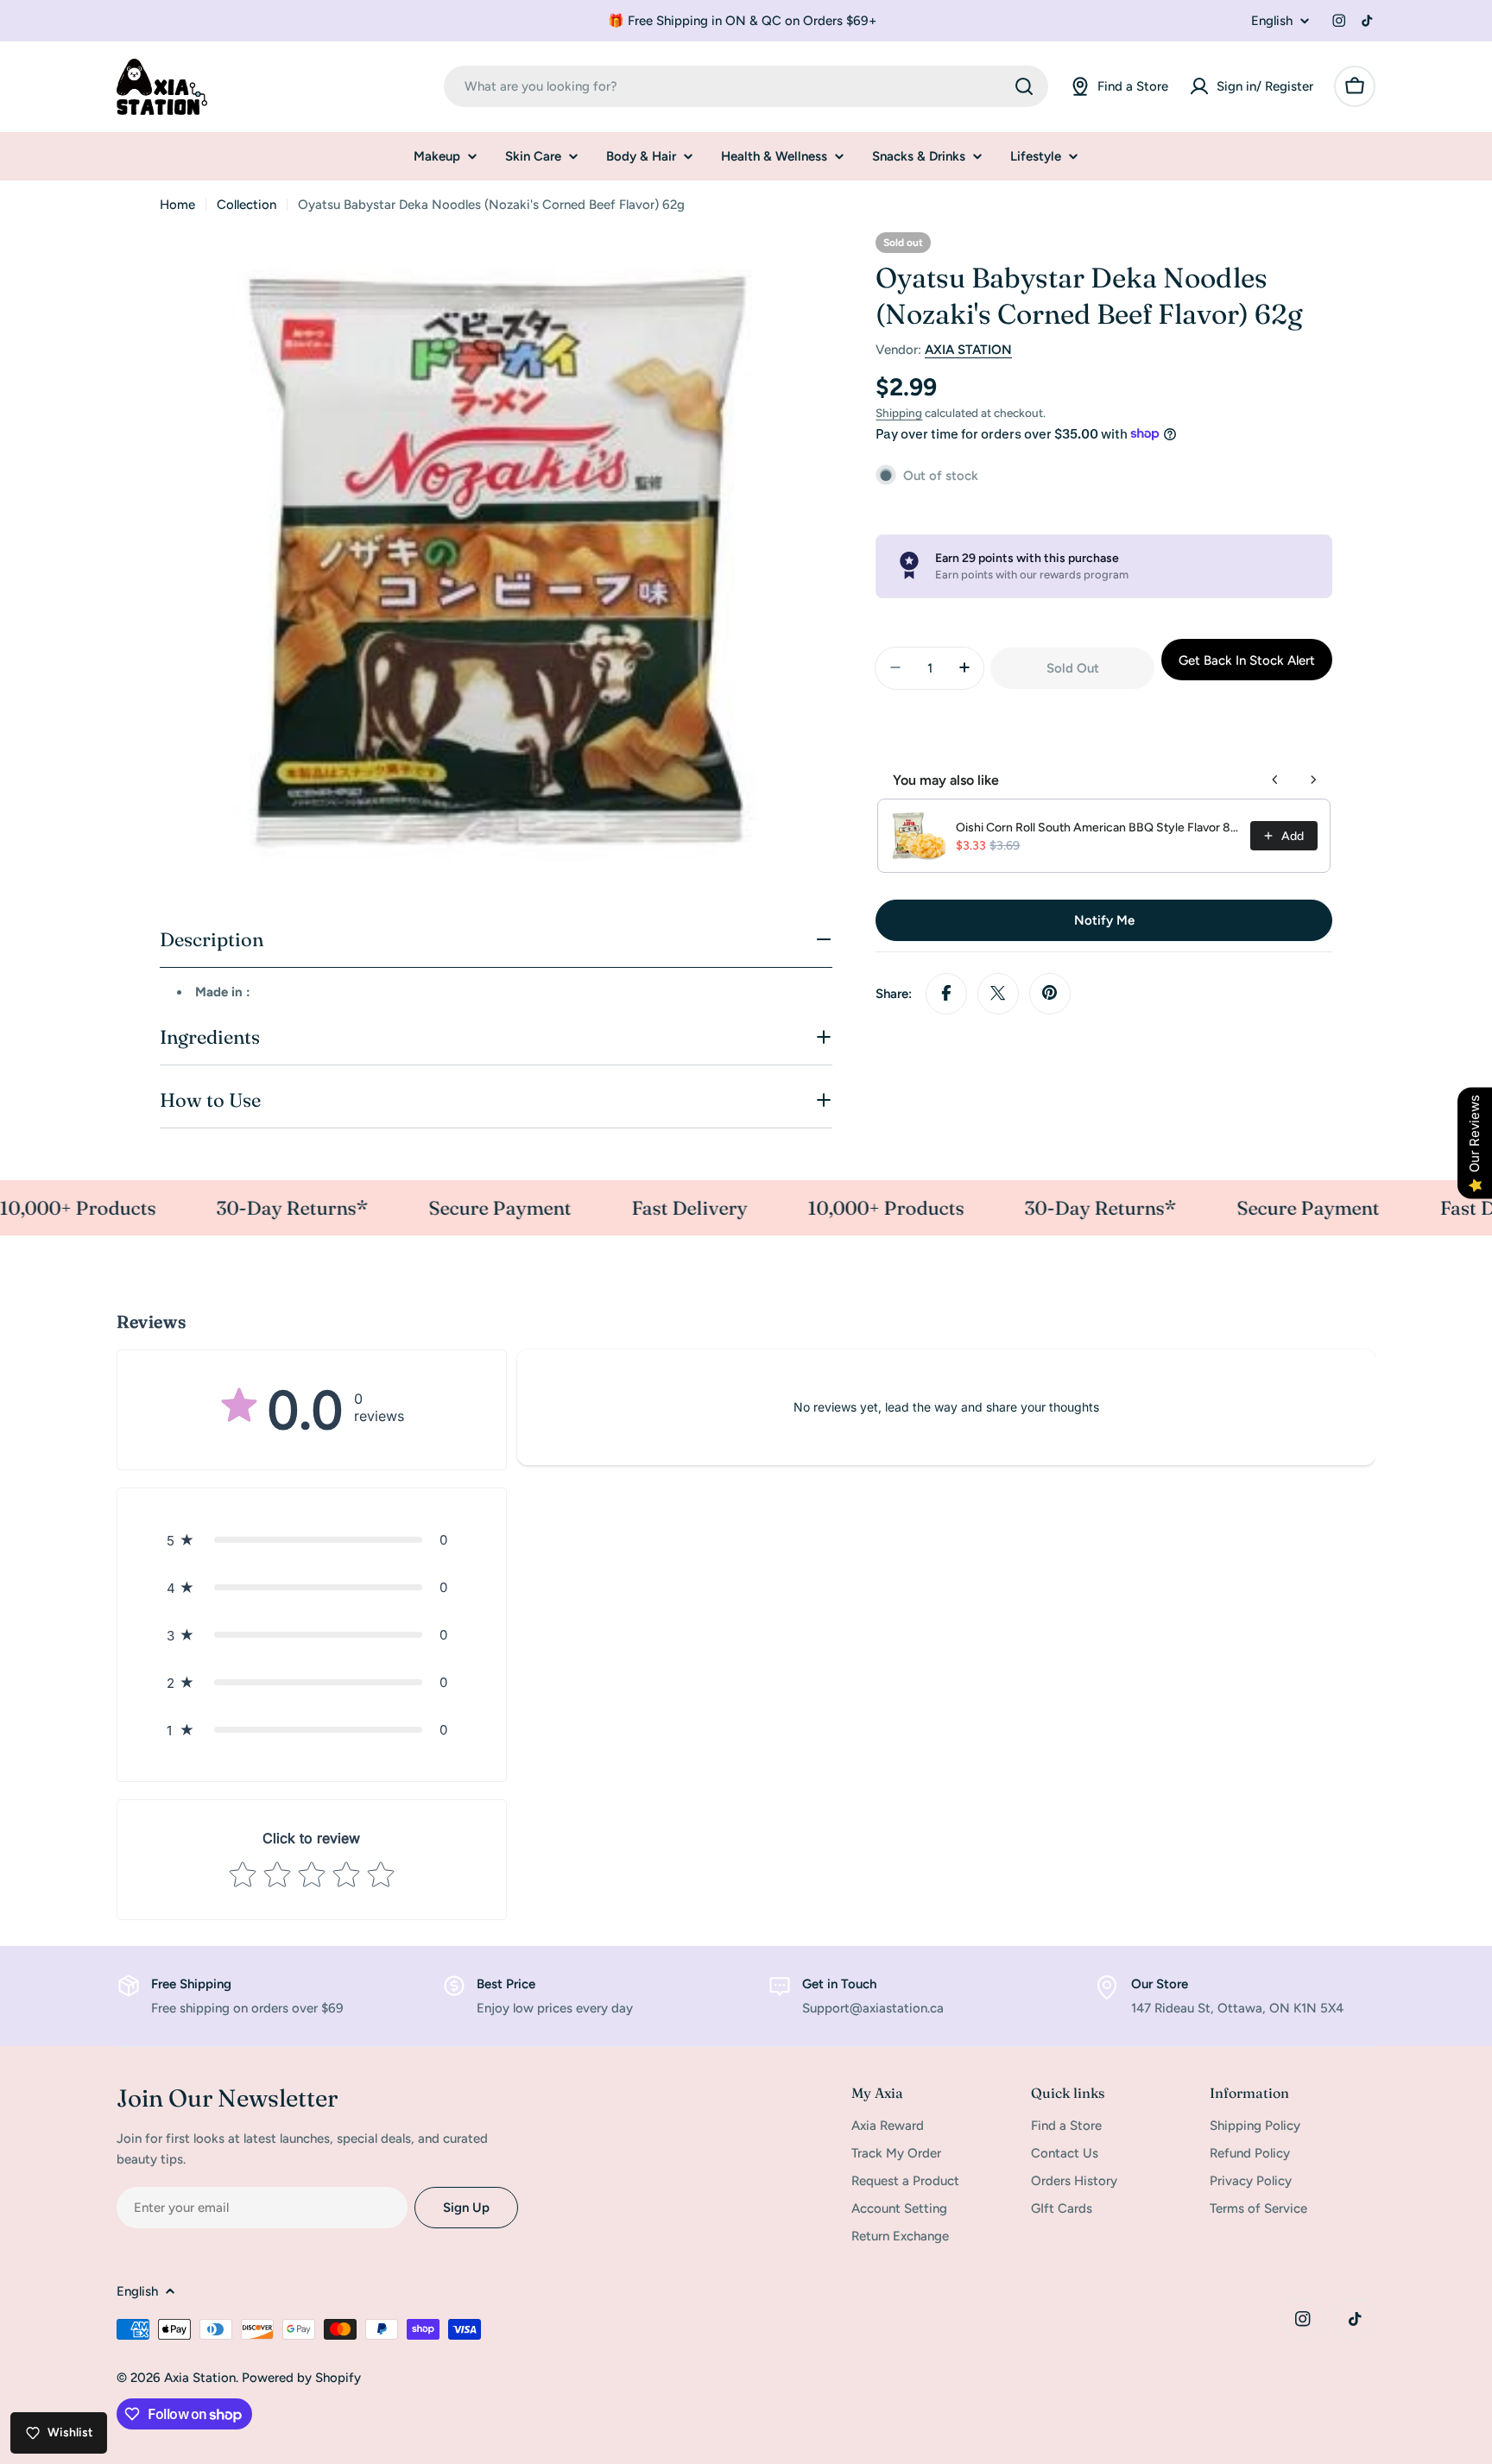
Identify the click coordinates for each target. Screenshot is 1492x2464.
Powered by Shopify (301, 2378)
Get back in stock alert (1247, 660)
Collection (247, 205)
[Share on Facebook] (946, 993)
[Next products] (1313, 780)
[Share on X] (998, 993)
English (1272, 21)
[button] (312, 1540)
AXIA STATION (968, 350)
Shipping (899, 413)
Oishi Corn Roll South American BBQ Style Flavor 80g (1098, 828)
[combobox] (746, 86)
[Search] (1024, 86)
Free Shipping (191, 1984)
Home (177, 205)
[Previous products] (1275, 780)
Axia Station (200, 2378)
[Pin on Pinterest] (1050, 993)
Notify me (1104, 919)
